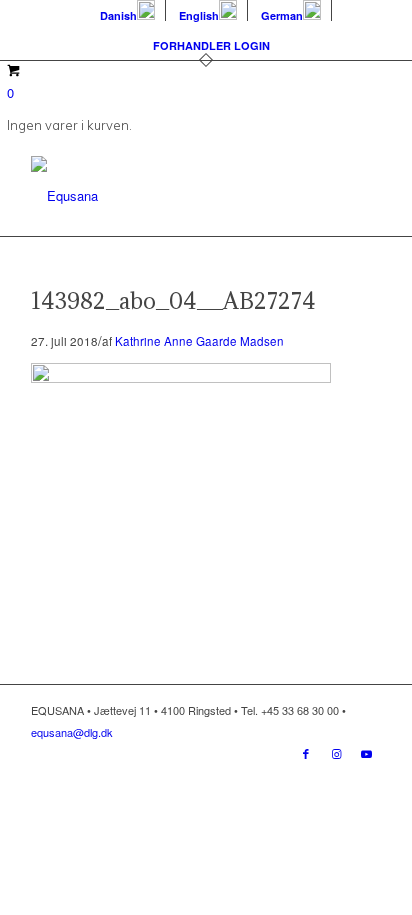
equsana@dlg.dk (72, 732)
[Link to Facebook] (306, 753)
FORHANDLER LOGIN (211, 45)
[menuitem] (128, 10)
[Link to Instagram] (336, 753)
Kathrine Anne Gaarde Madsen (199, 341)
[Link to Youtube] (366, 753)
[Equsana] (171, 196)
